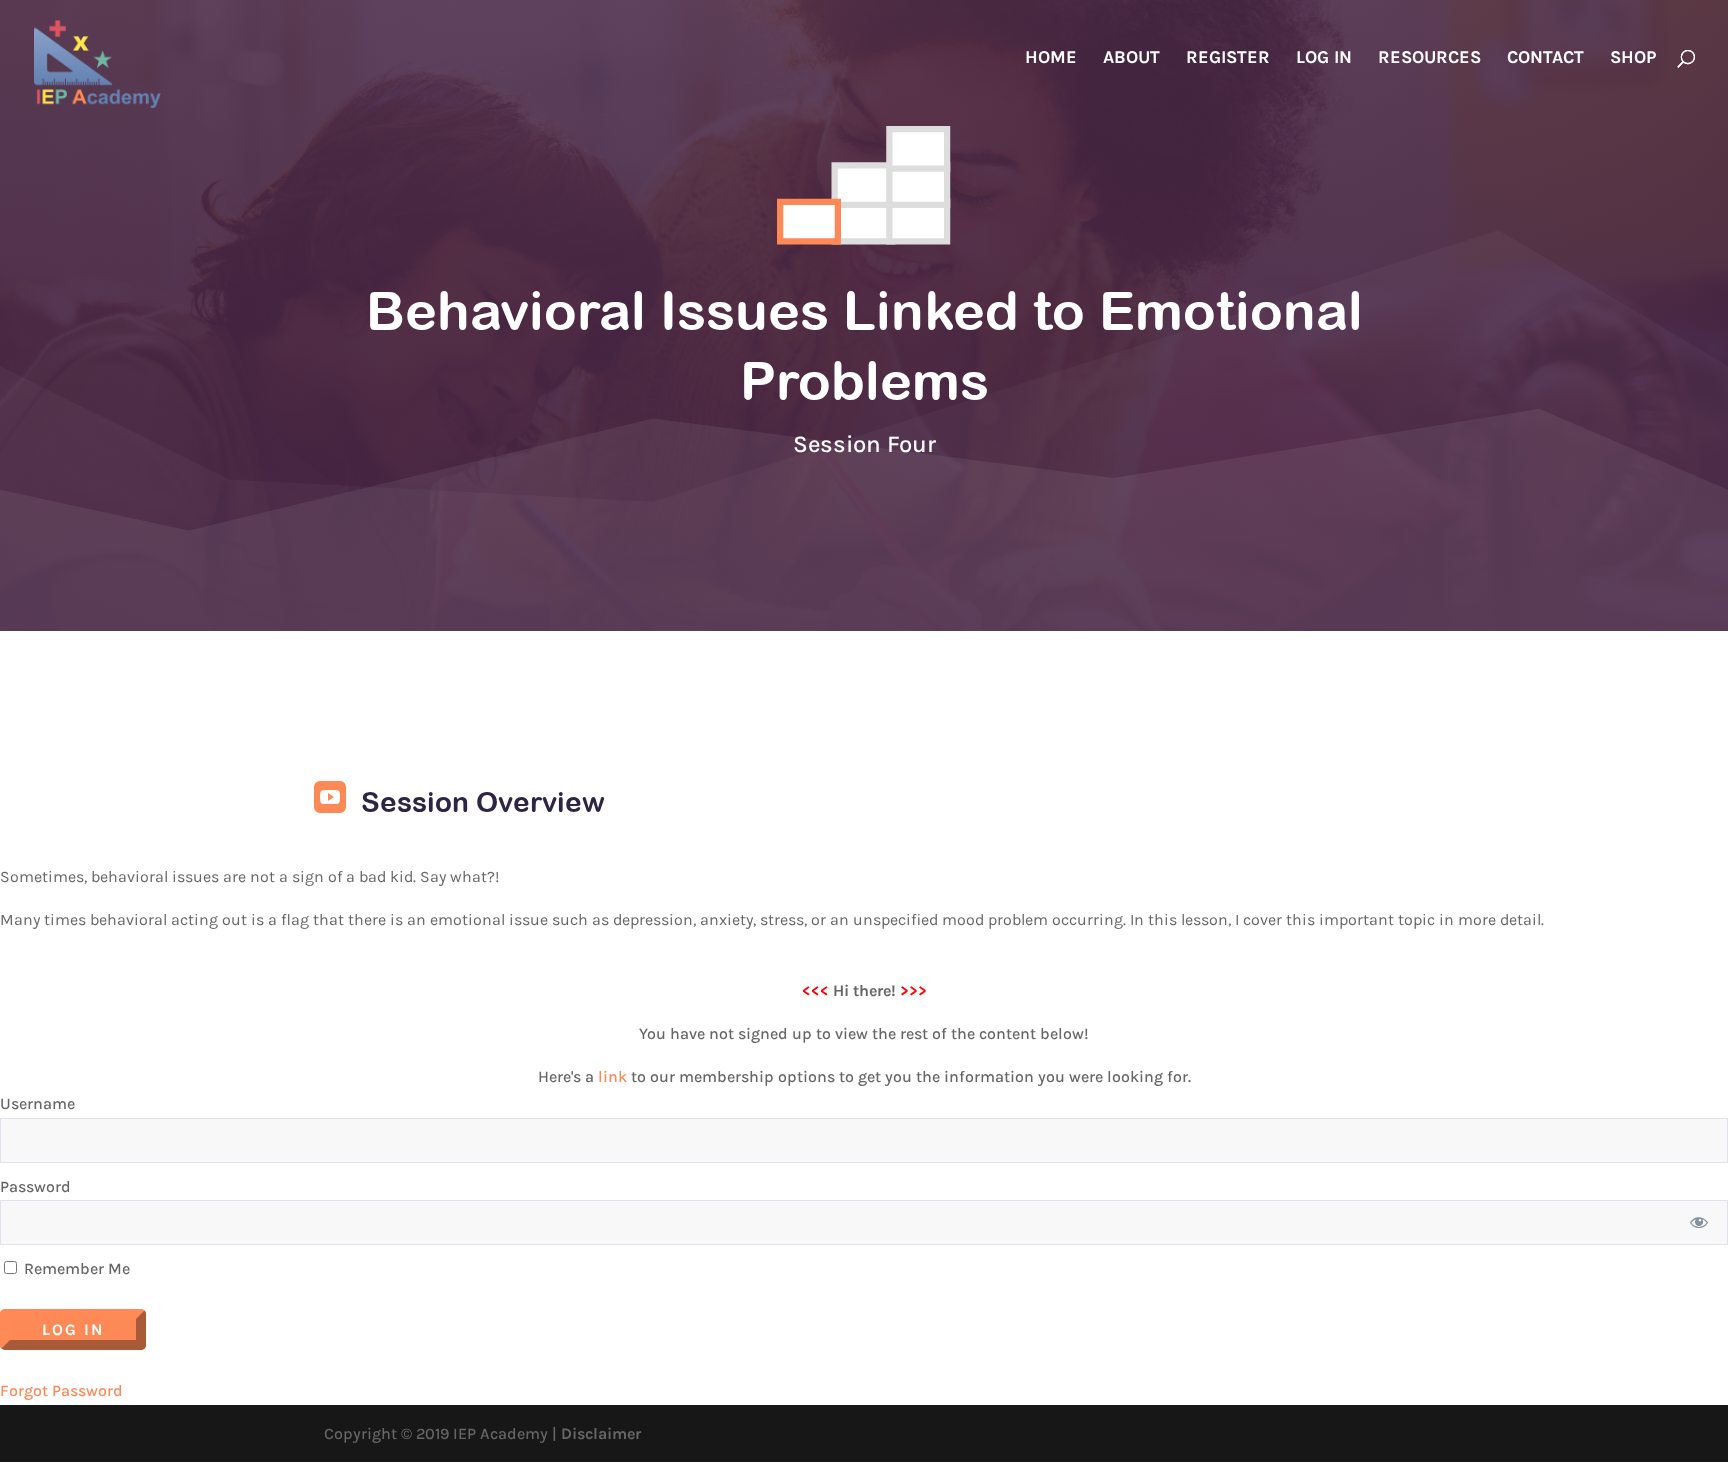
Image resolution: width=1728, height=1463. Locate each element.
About (1131, 59)
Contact (1545, 59)
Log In (1324, 59)
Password (35, 1186)
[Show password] (1699, 1222)
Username (37, 1103)
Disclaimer (601, 1433)
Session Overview (483, 802)
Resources (1429, 59)
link (612, 1076)
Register (1228, 59)
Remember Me (75, 1268)
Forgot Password (61, 1390)
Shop (1633, 59)
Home (1051, 59)
